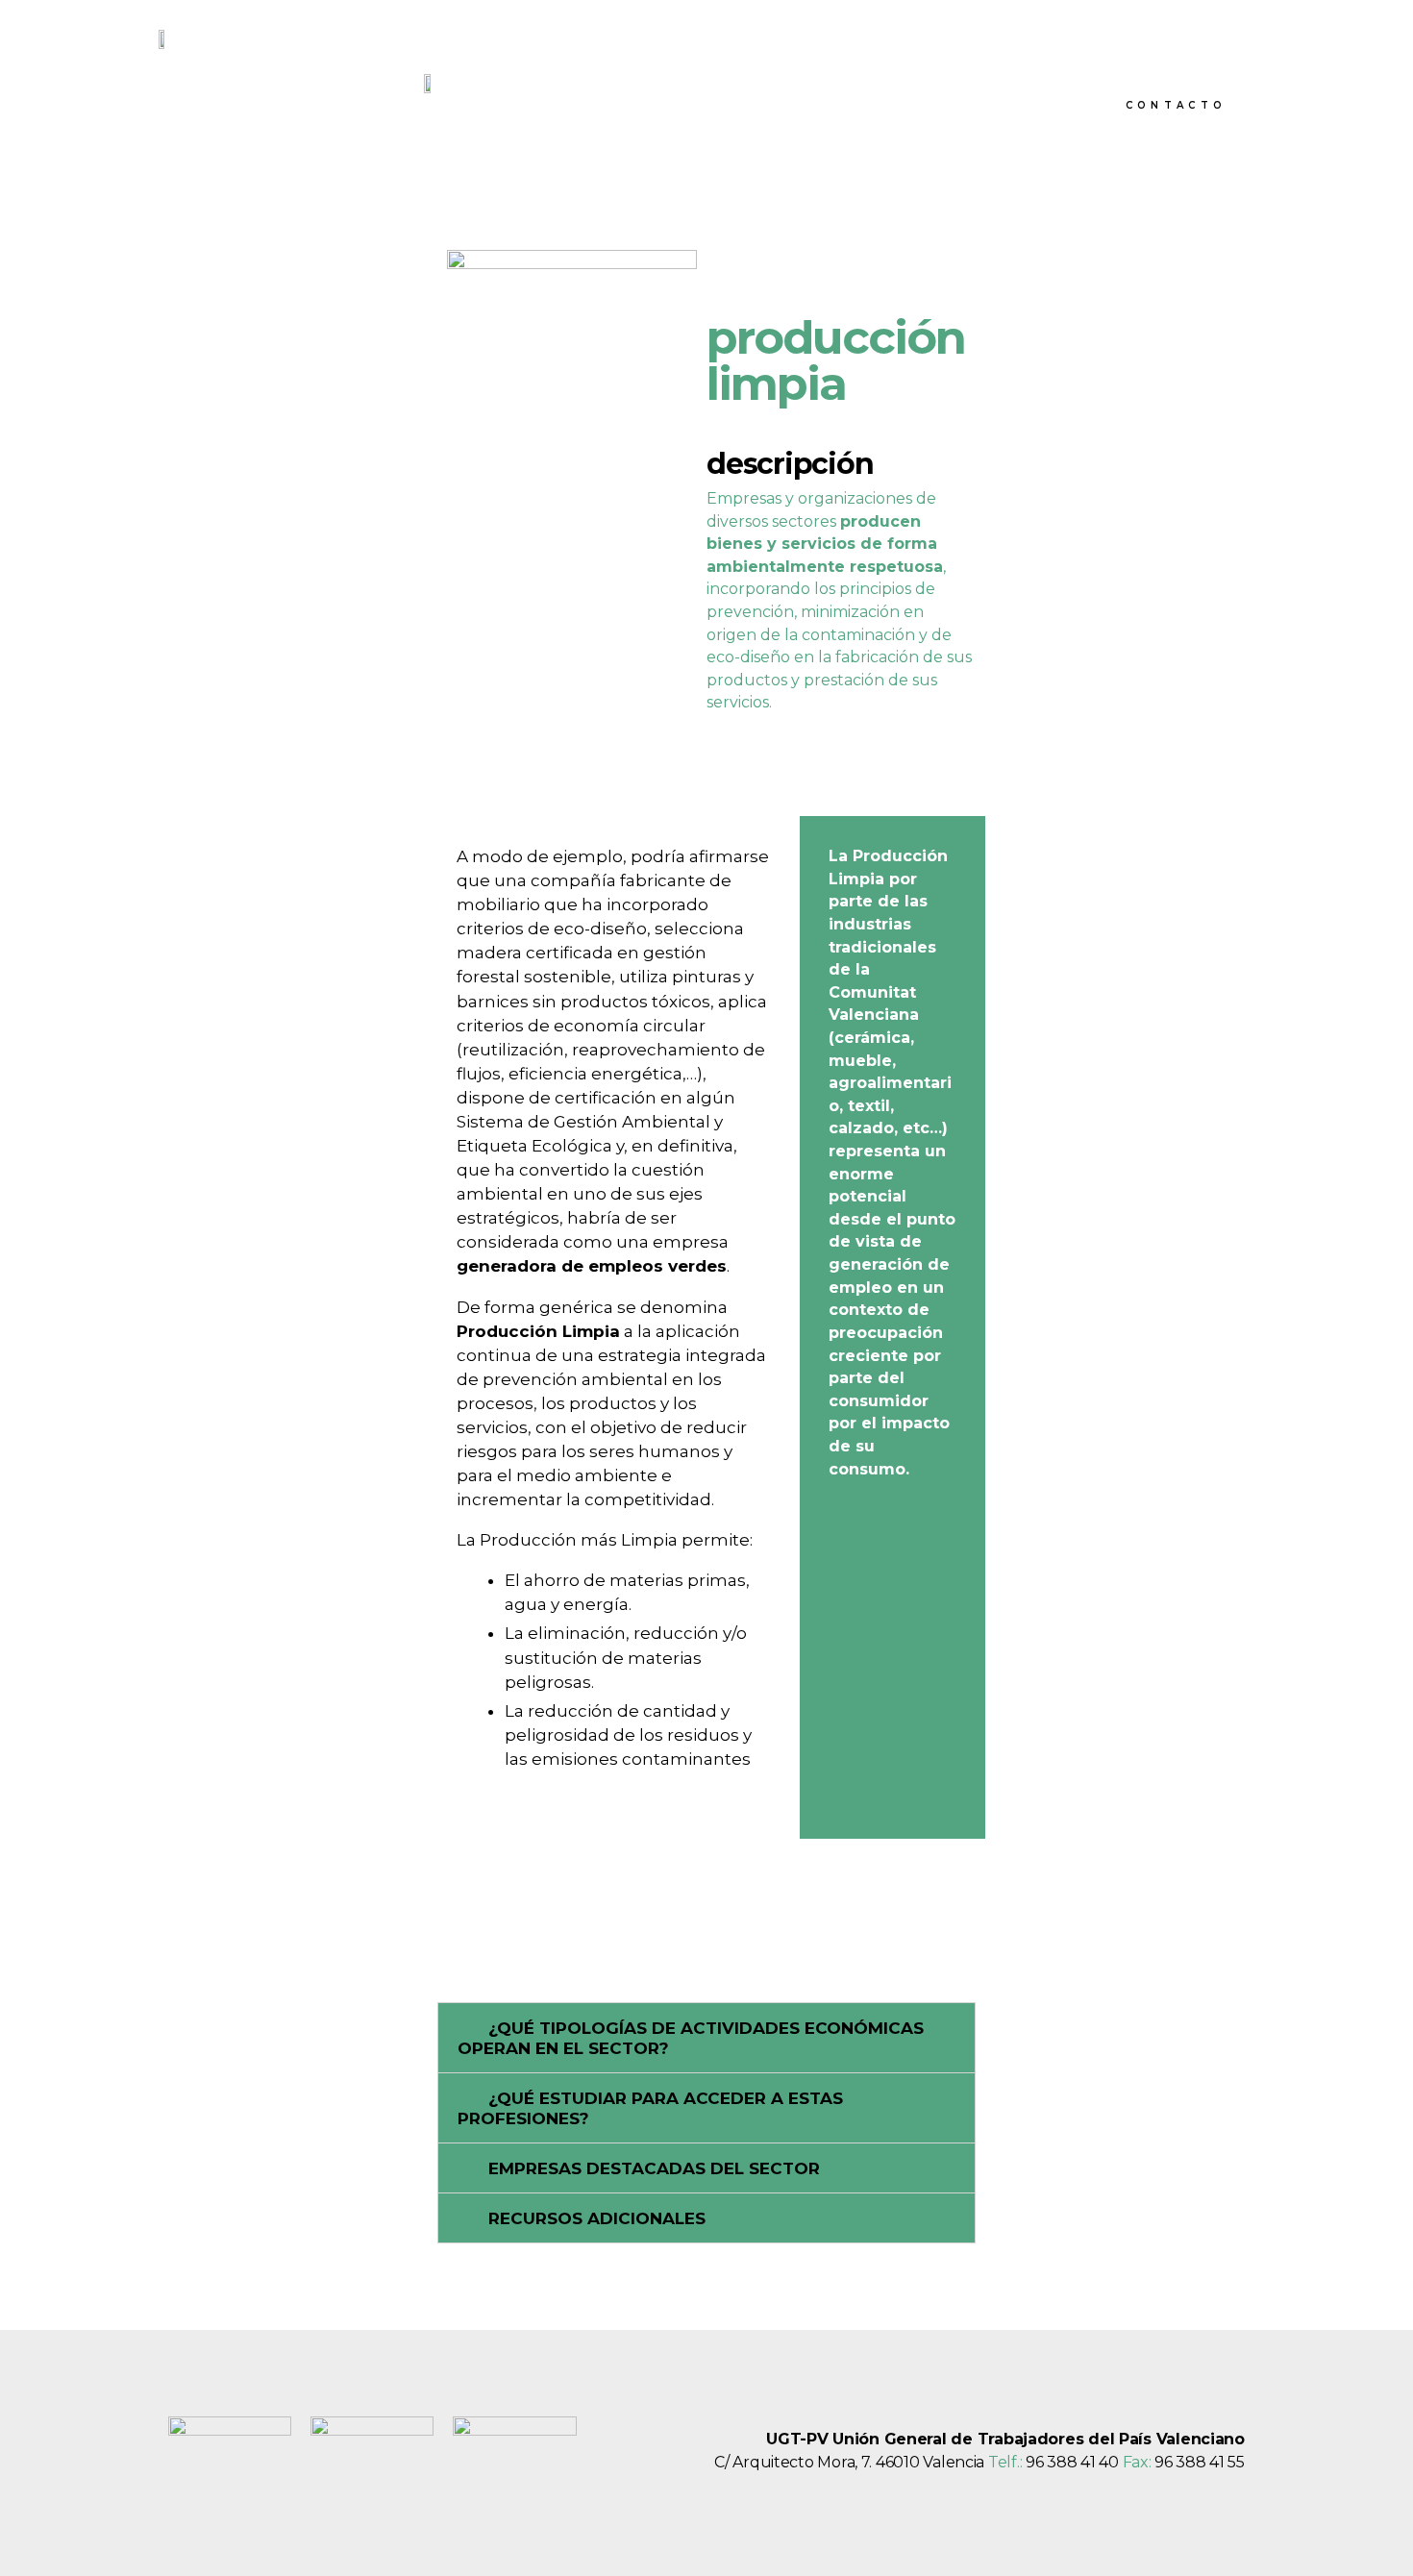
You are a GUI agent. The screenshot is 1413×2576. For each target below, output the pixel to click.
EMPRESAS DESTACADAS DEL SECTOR (654, 2168)
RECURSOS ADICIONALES (597, 2218)
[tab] (706, 2038)
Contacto (1176, 105)
